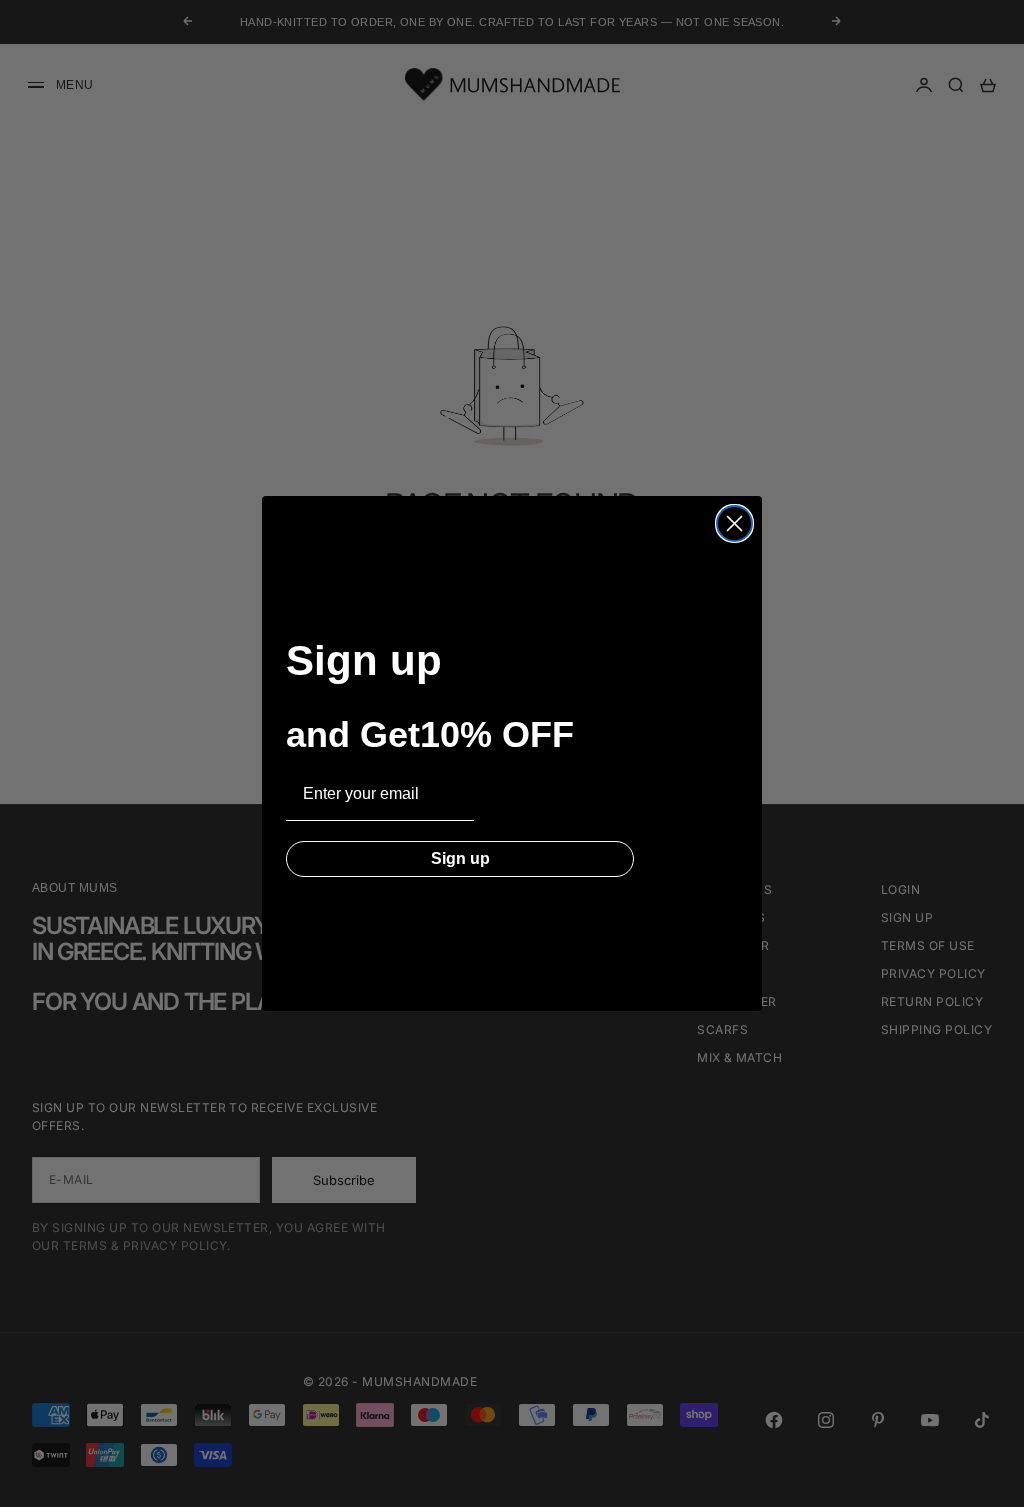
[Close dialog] (734, 523)
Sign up (460, 858)
